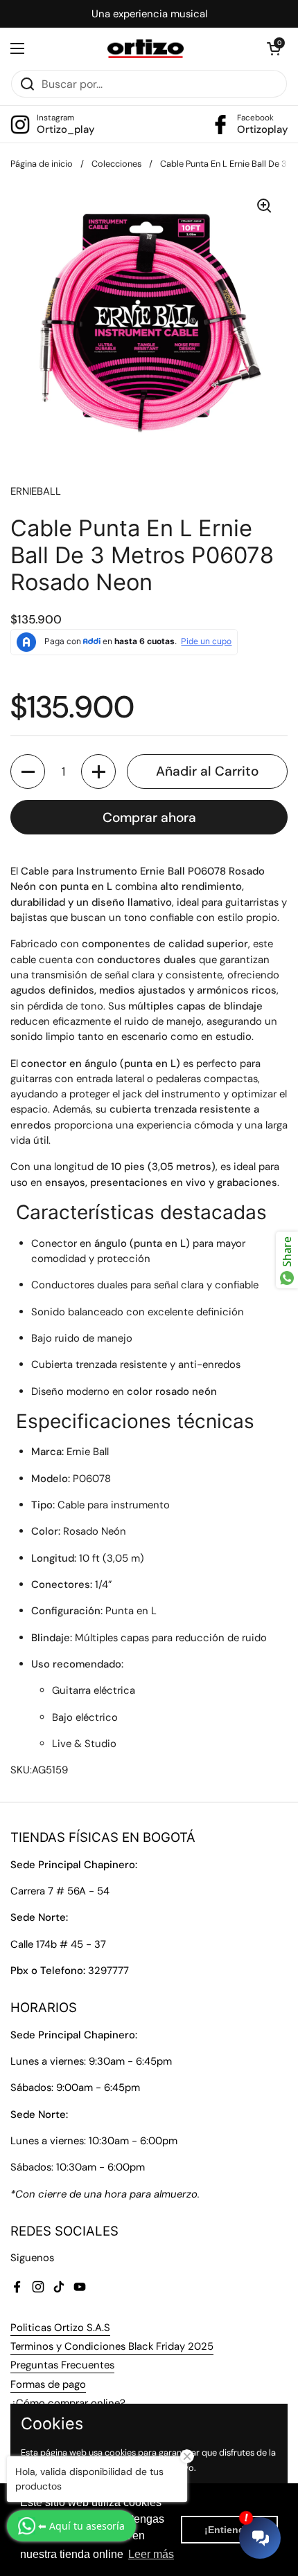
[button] (274, 48)
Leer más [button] (151, 2554)
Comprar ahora (149, 817)
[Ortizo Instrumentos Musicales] (146, 49)
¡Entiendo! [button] (229, 2530)
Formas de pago (48, 2384)
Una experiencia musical (149, 14)
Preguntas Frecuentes (62, 2365)
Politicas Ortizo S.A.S (60, 2328)
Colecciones (116, 164)
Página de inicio (42, 164)
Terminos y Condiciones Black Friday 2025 (112, 2346)
